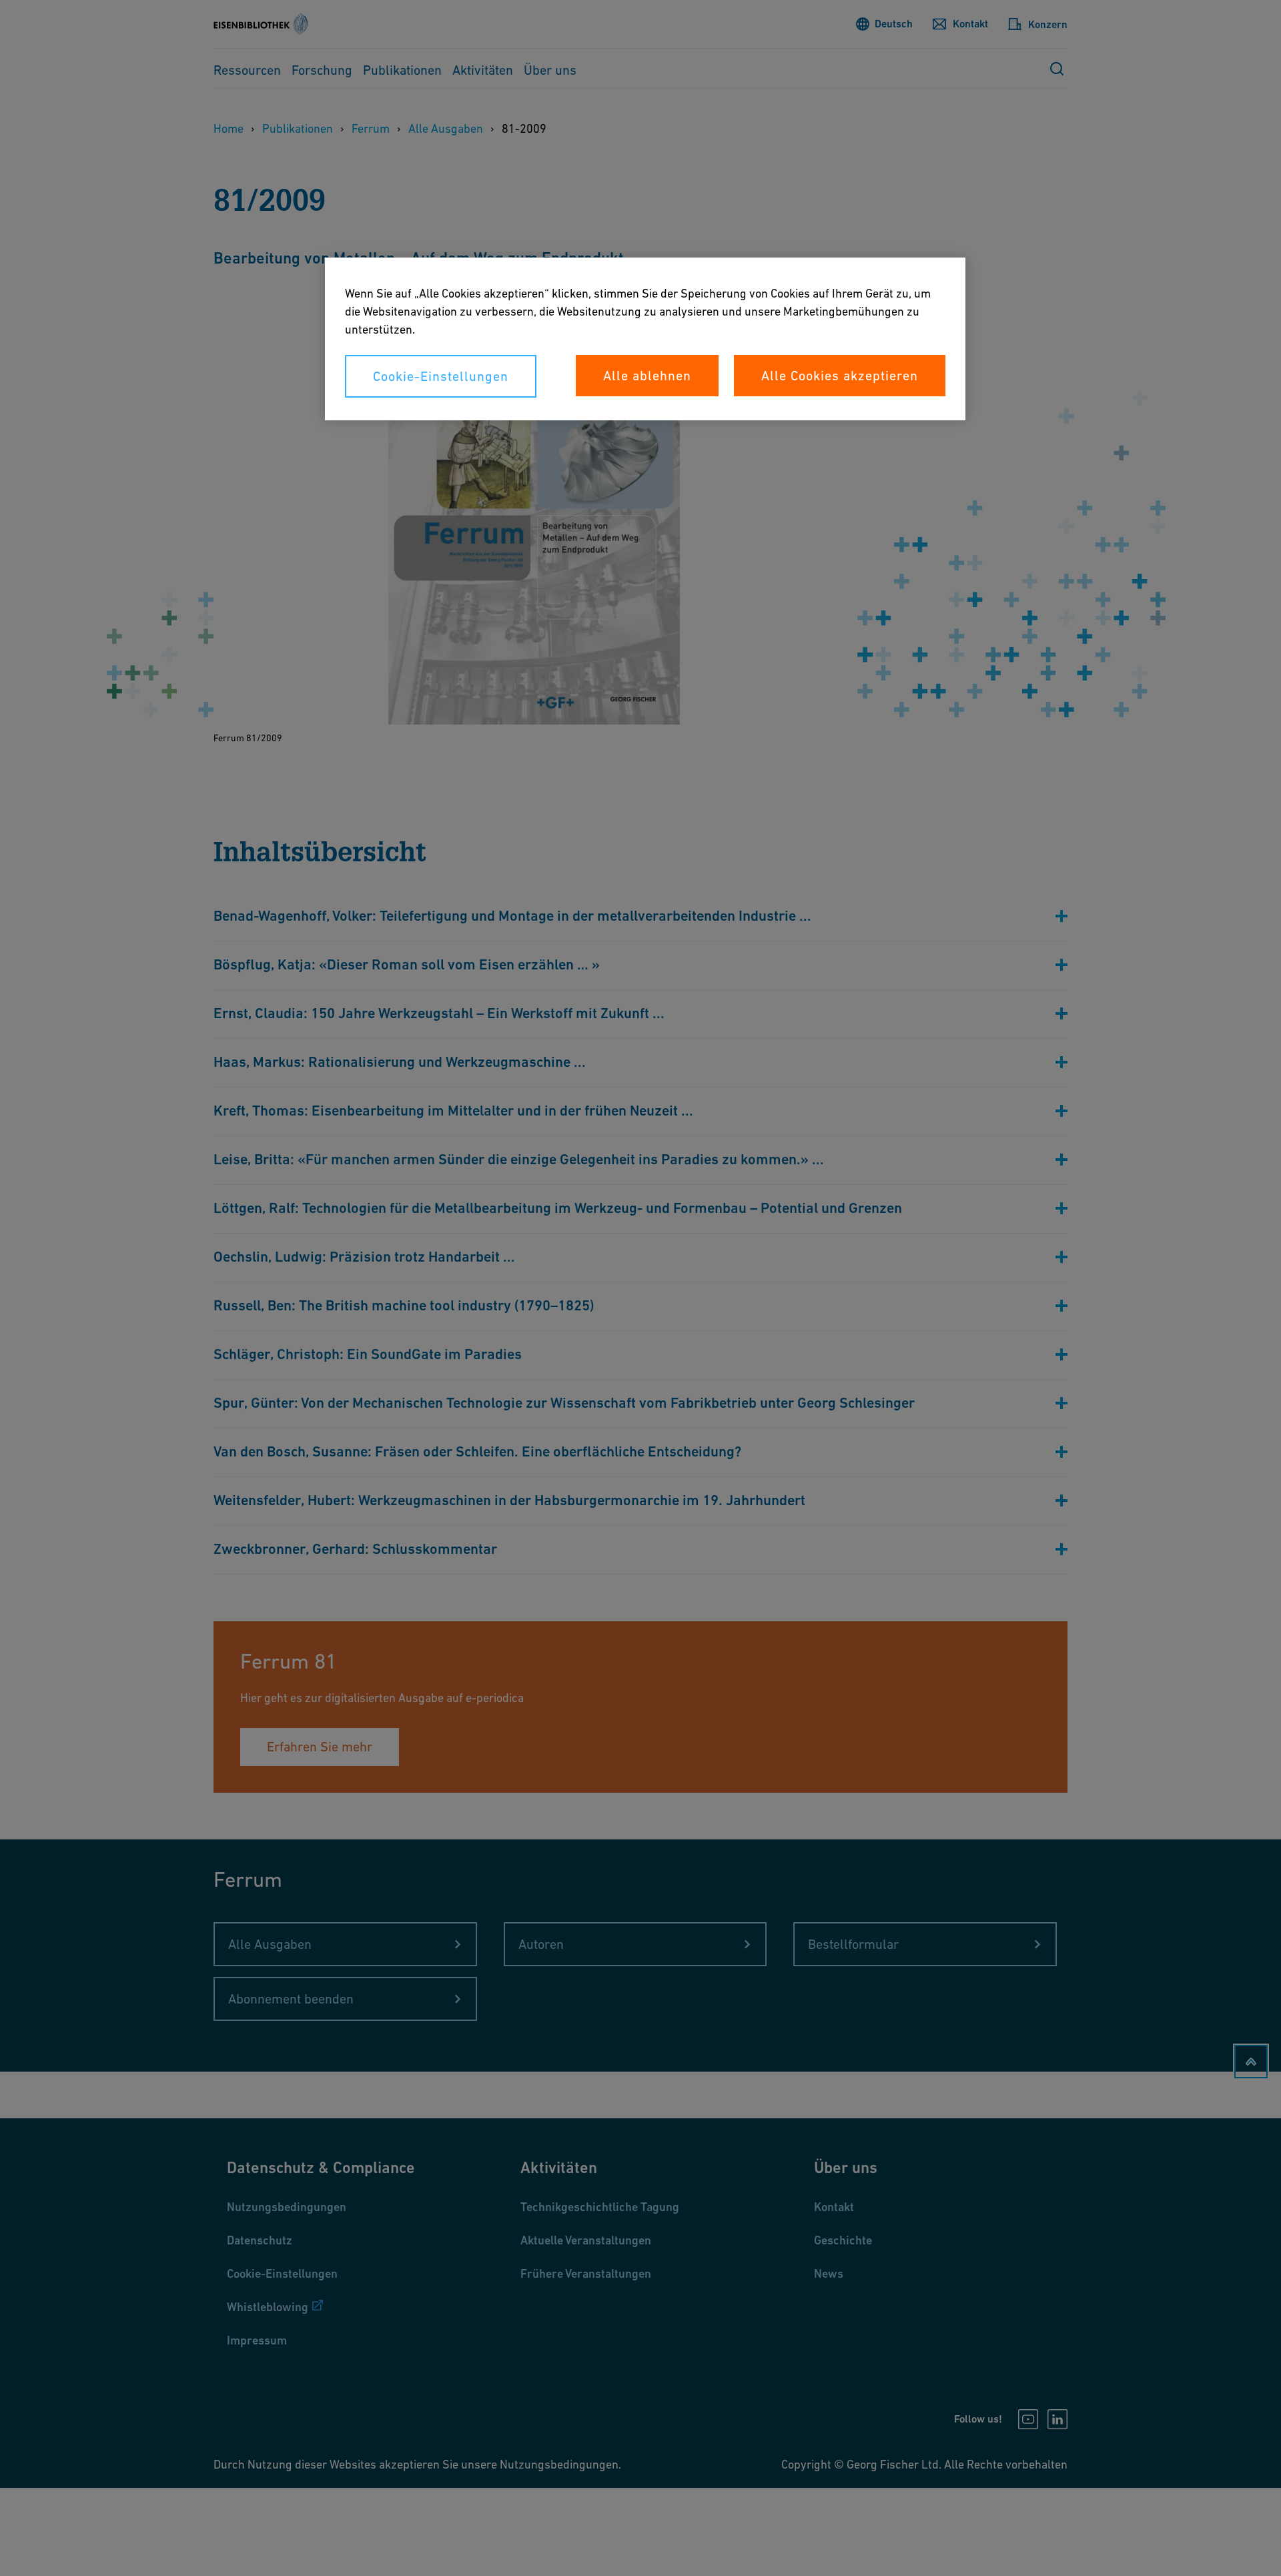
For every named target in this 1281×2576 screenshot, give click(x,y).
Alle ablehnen (647, 376)
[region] (645, 339)
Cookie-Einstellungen (441, 376)
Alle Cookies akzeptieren (840, 376)
